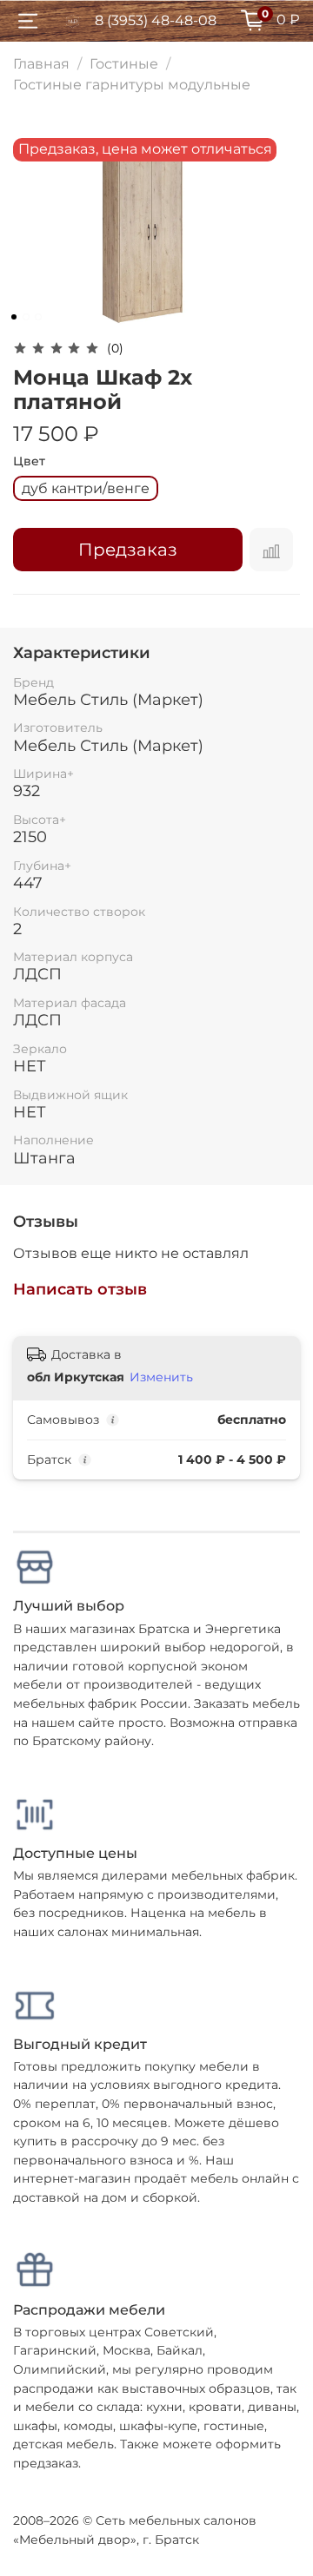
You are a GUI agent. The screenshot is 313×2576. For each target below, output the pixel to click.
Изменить (161, 1377)
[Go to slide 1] (14, 317)
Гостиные (124, 64)
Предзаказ (128, 550)
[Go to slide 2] (26, 317)
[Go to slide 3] (38, 317)
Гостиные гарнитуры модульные (132, 85)
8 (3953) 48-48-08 (156, 20)
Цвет (29, 461)
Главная (41, 64)
